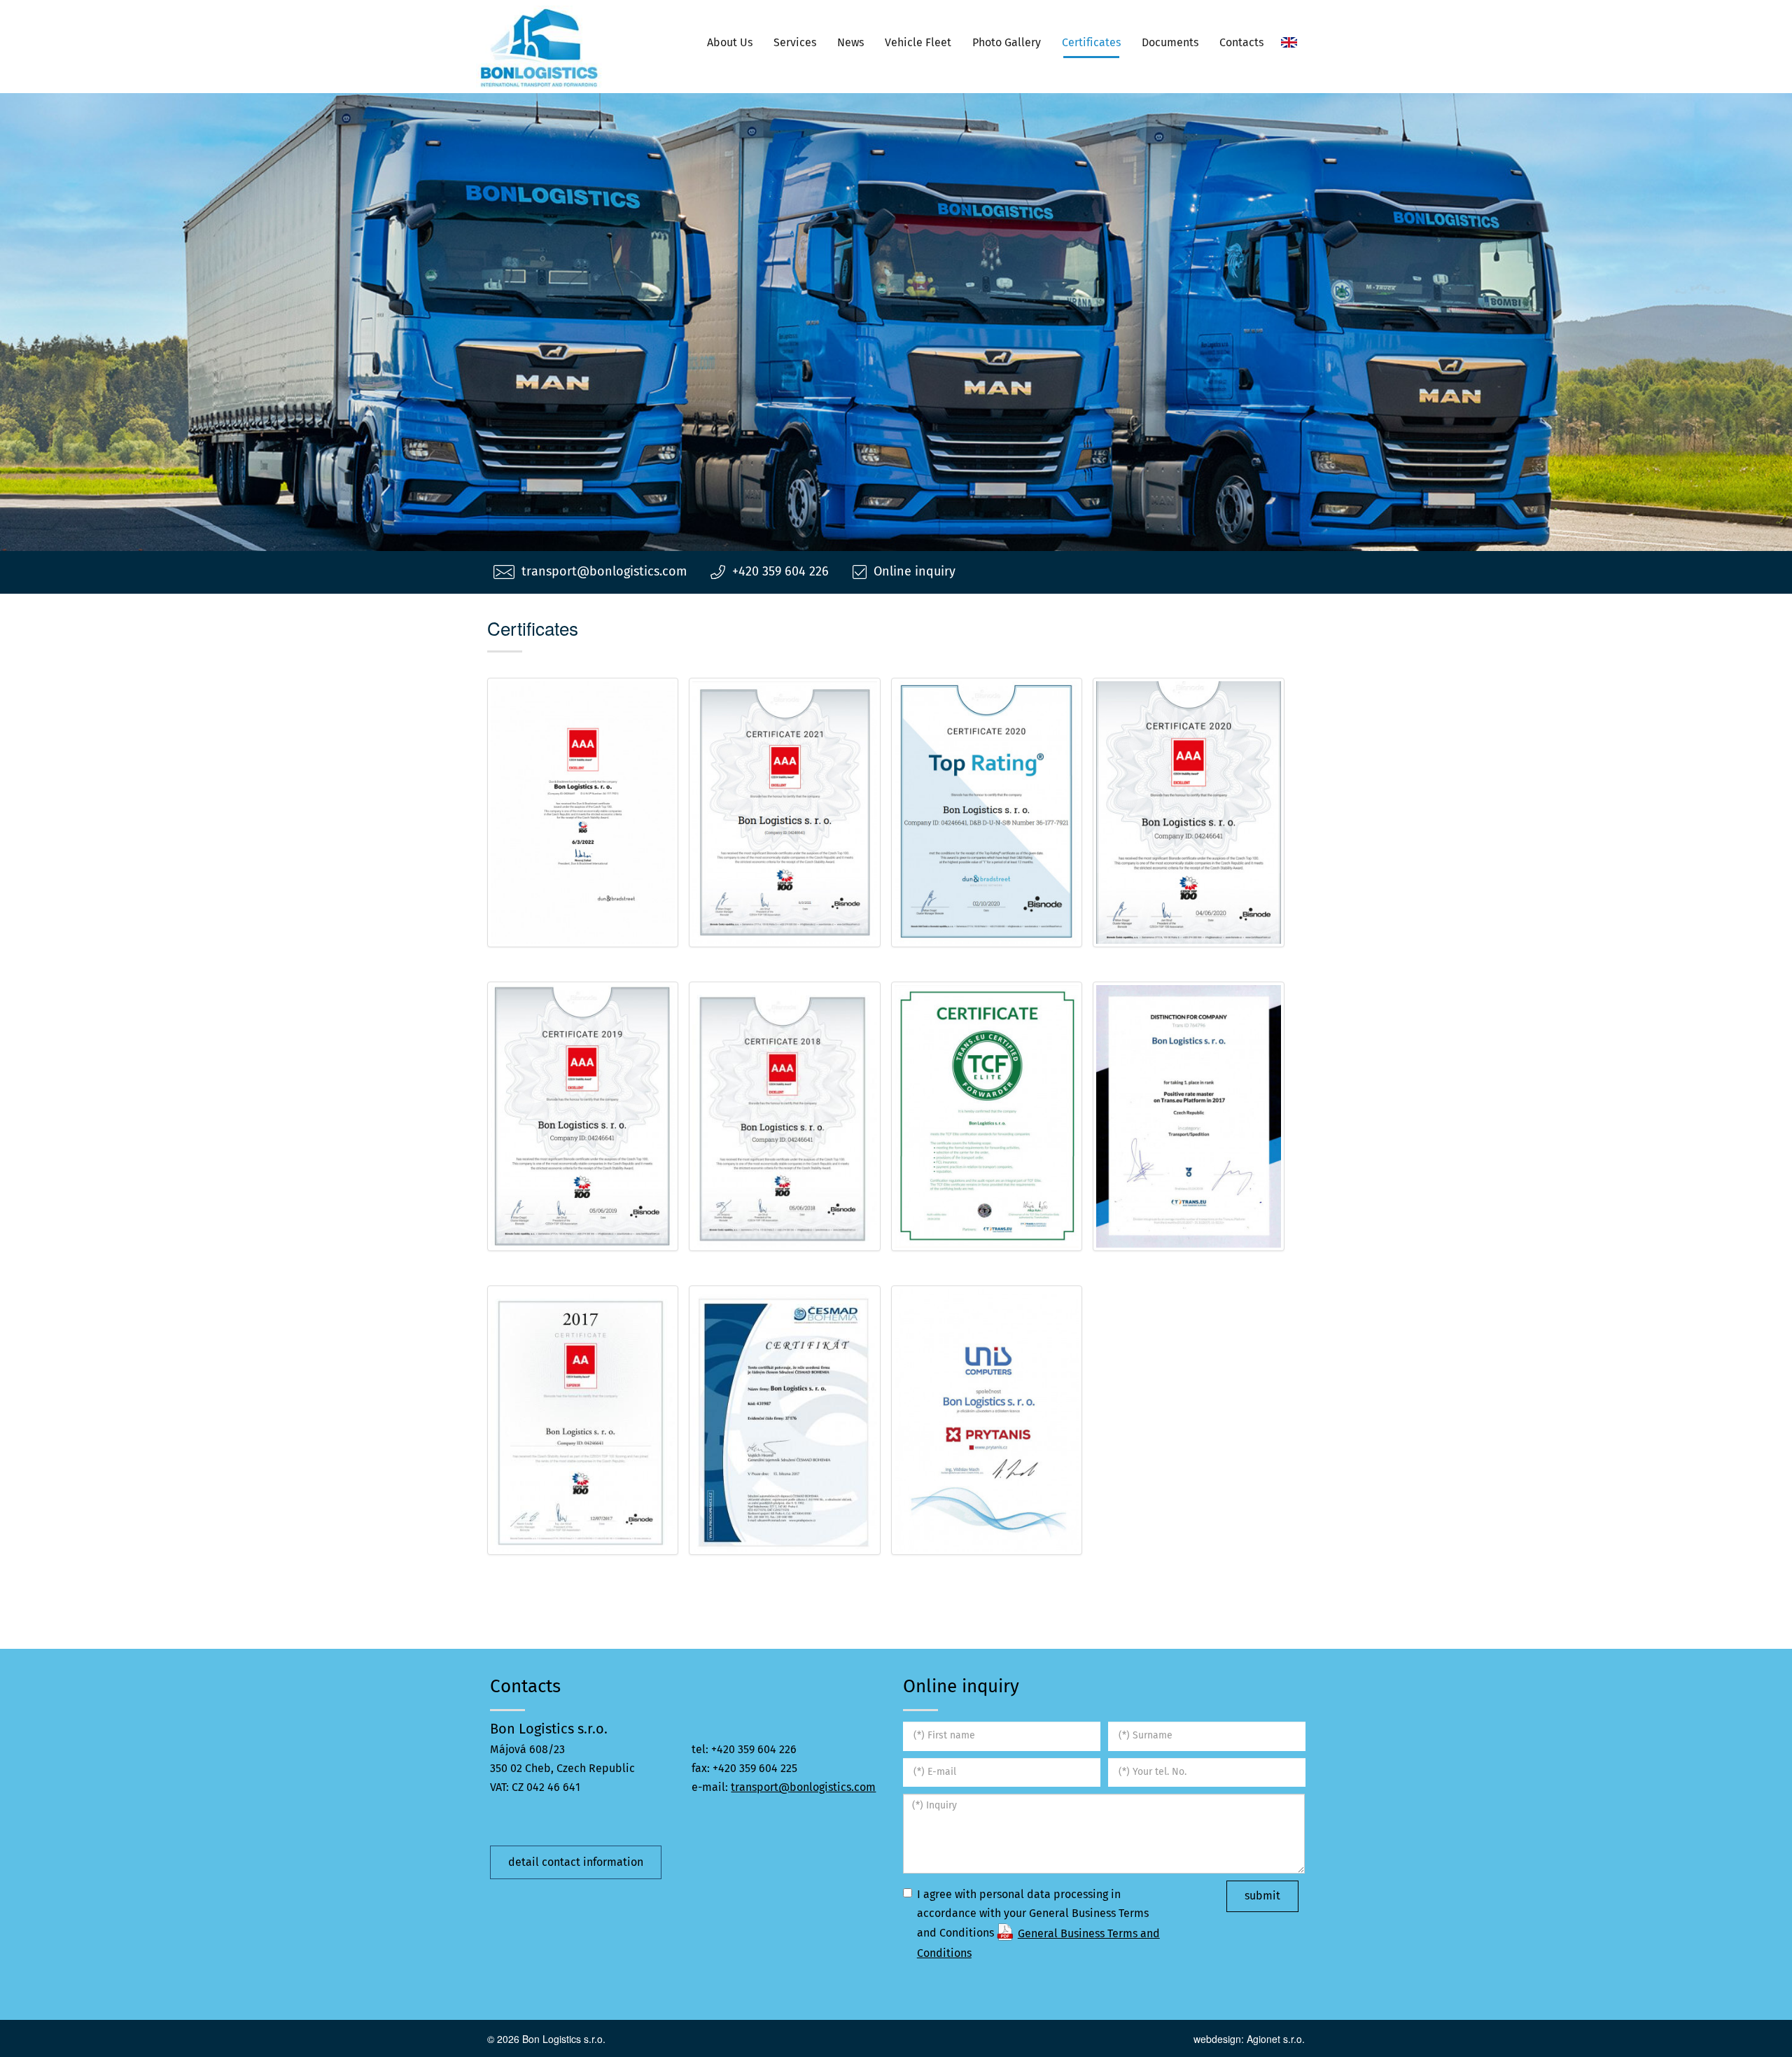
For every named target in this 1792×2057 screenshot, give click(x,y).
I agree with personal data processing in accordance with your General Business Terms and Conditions (1038, 1924)
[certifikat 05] (987, 1420)
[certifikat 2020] (1189, 813)
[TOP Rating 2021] (785, 813)
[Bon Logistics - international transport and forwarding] (539, 47)
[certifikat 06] (987, 1116)
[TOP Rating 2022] (583, 813)
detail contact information (576, 1862)
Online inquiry (915, 572)
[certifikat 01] (785, 1420)
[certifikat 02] (583, 1420)
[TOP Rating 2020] (987, 813)
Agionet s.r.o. (1276, 2039)
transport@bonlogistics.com (604, 572)
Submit (1262, 1896)
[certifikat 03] (583, 1116)
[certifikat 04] (1189, 1116)
